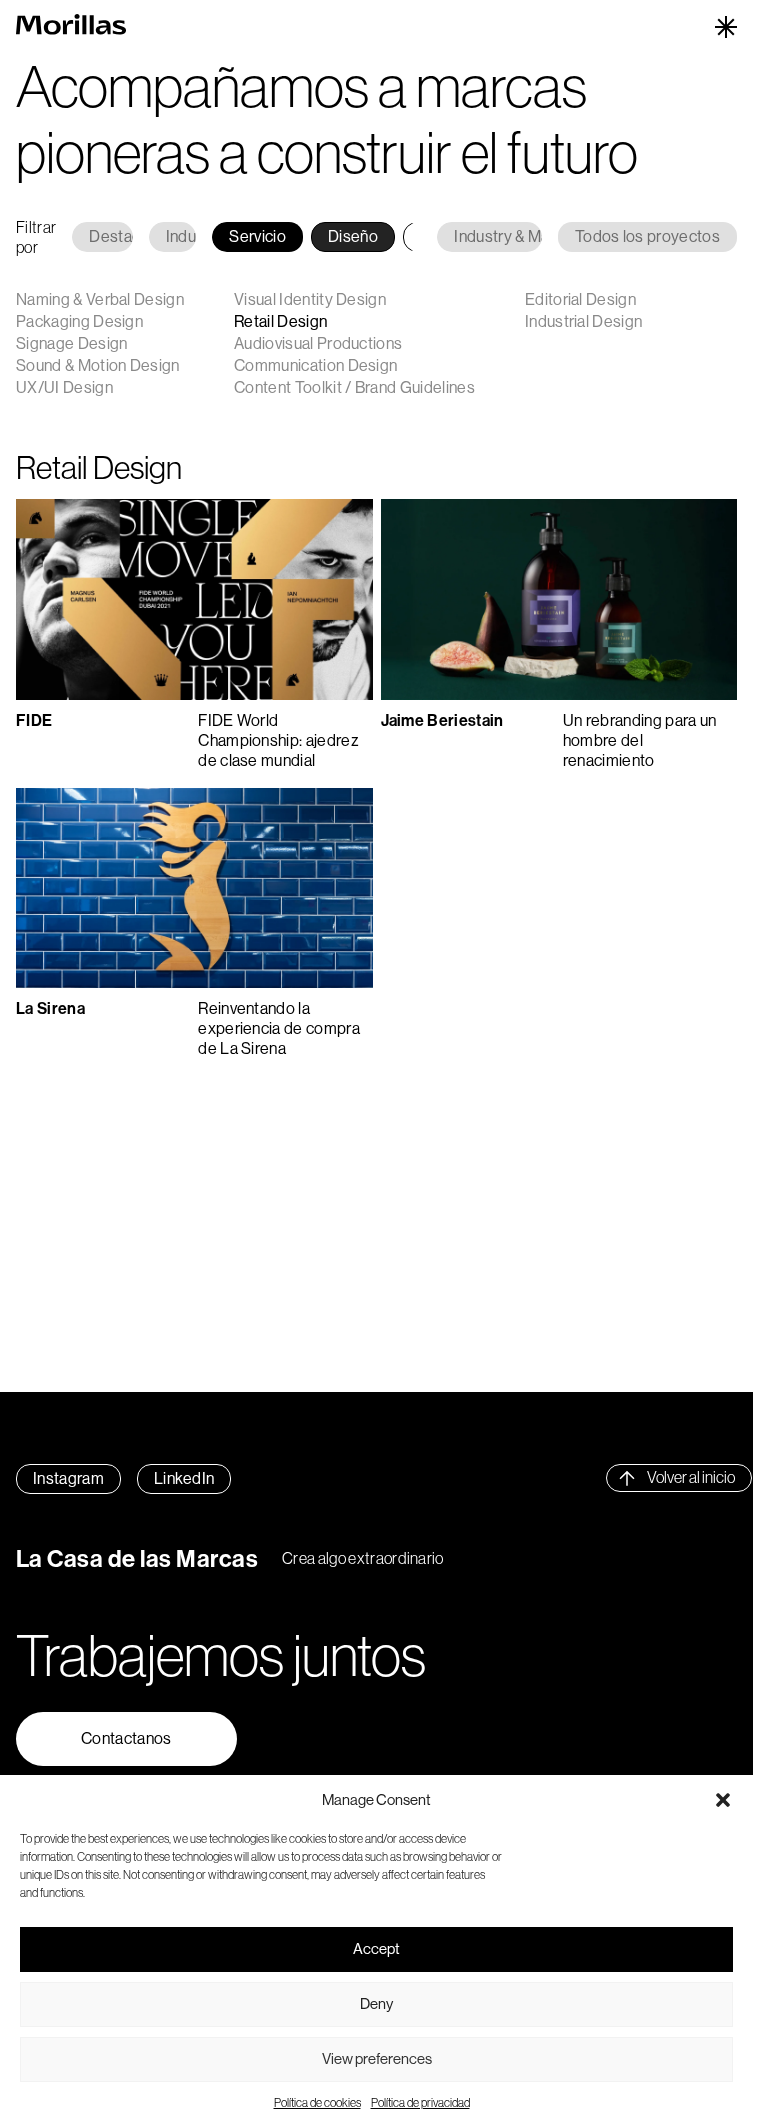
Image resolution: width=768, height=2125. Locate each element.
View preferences (377, 2058)
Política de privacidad (420, 2102)
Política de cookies (317, 2102)
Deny (376, 2003)
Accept (376, 1948)
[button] (723, 1800)
